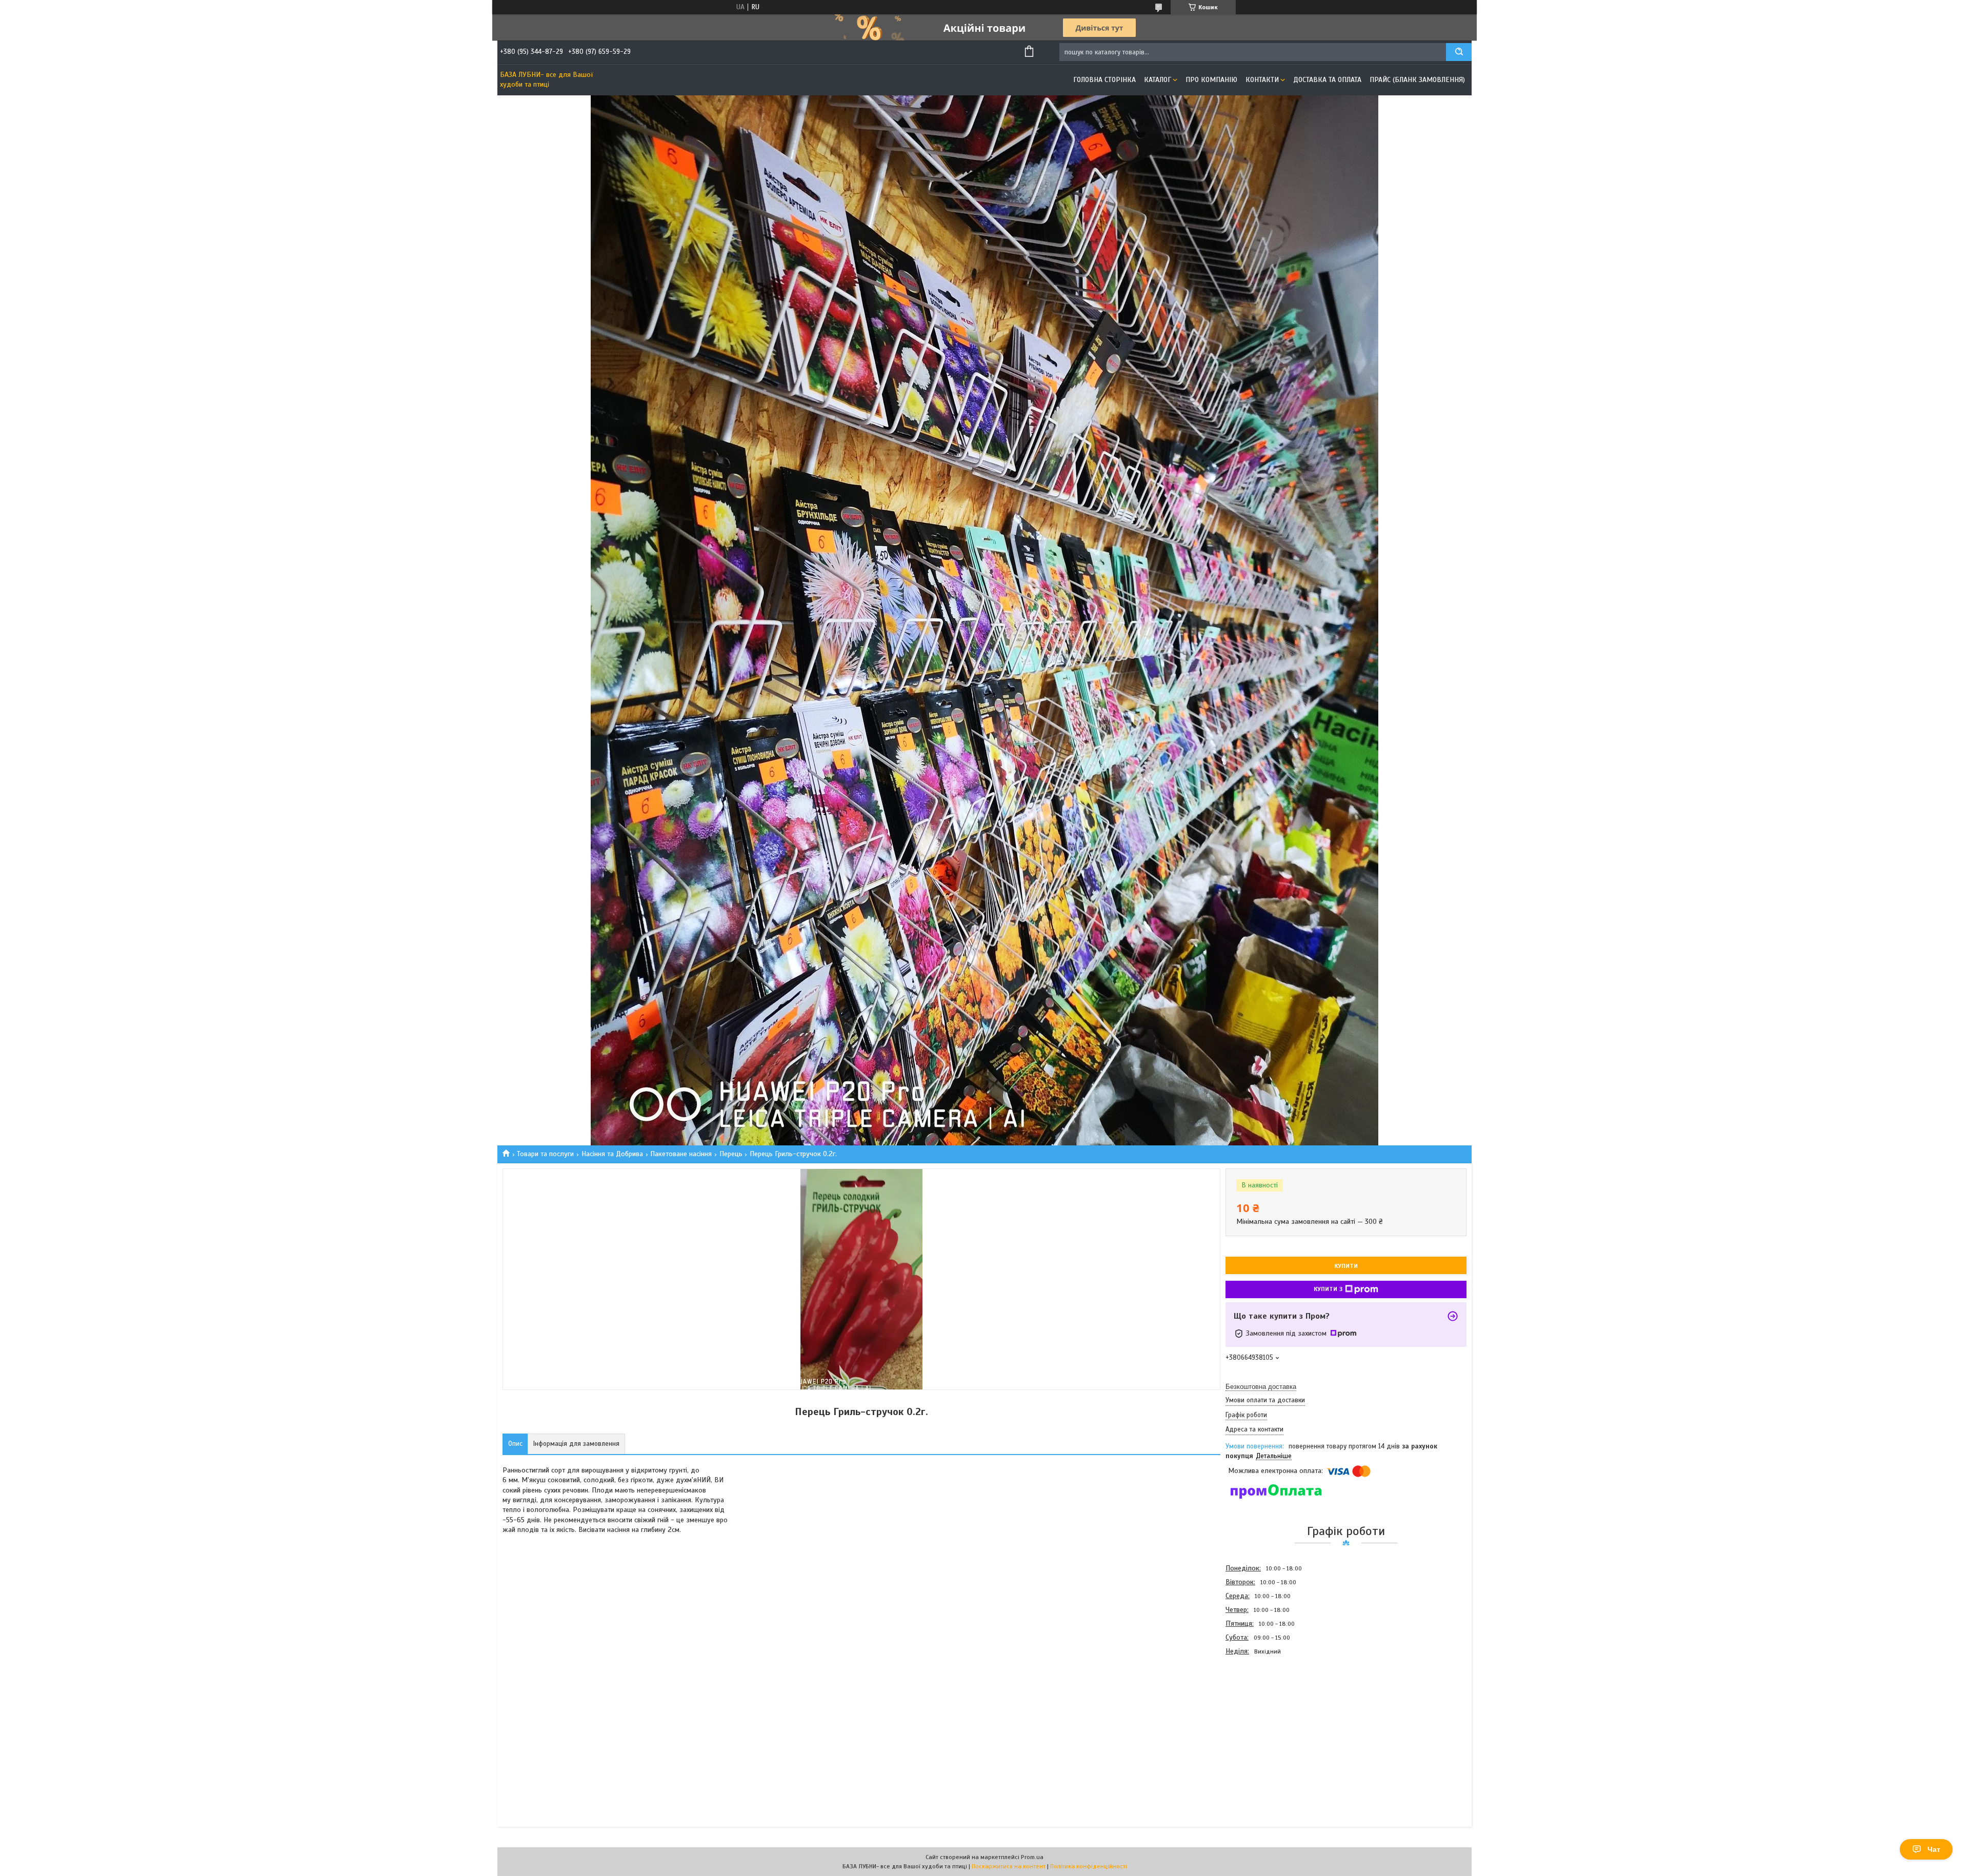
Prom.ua (1032, 1857)
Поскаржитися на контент (1009, 1866)
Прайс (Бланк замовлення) (1417, 80)
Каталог (1158, 80)
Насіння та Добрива (612, 1154)
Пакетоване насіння (681, 1154)
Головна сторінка (1104, 80)
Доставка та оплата (1327, 80)
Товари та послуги (545, 1154)
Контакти (1262, 80)
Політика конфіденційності (1089, 1866)
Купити (1346, 1266)
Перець (731, 1154)
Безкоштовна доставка (1261, 1387)
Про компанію (1211, 80)
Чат (1934, 1849)
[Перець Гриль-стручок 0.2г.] (1262, 1713)
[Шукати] (1459, 52)
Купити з (1328, 1289)
